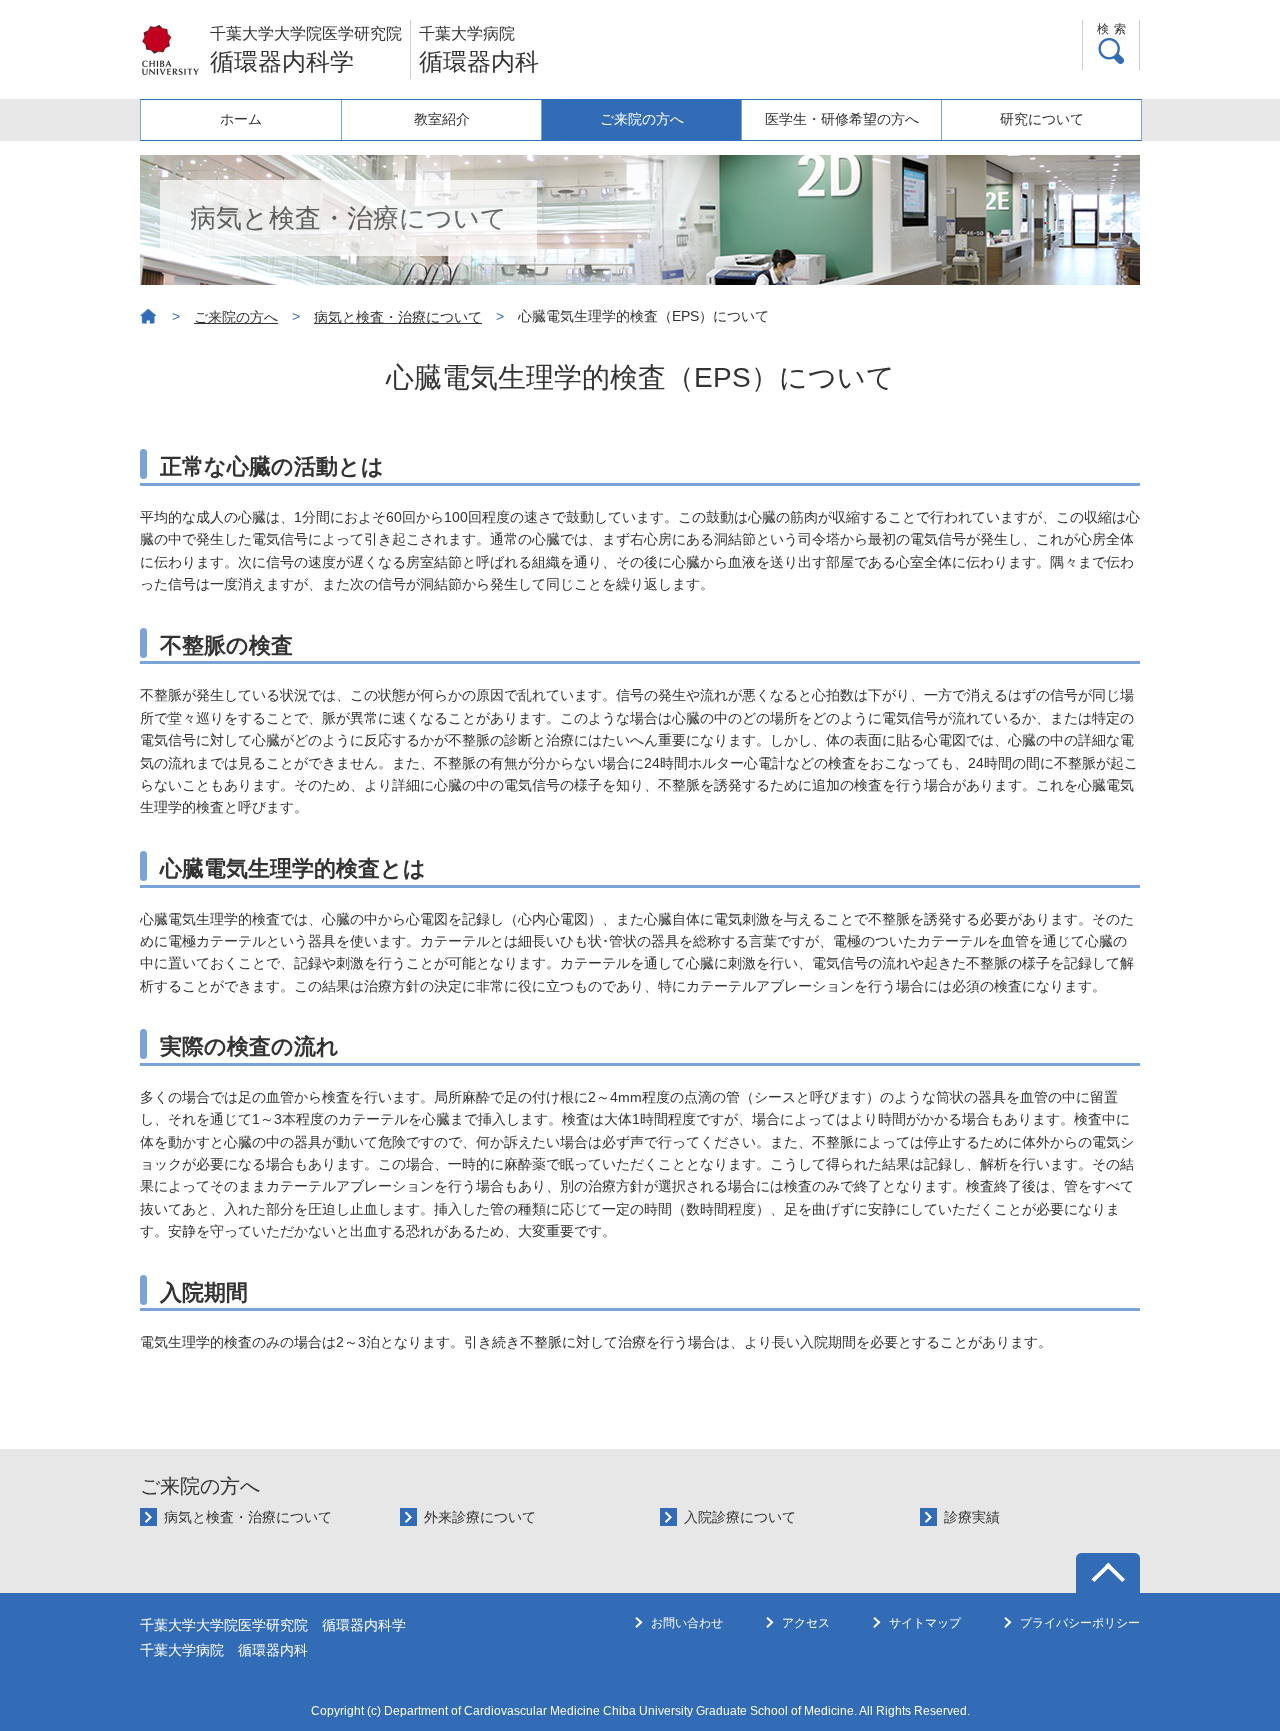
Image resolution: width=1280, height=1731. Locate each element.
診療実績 (972, 1517)
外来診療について (480, 1517)
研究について (1042, 119)
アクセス (806, 1623)
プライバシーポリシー (1080, 1623)
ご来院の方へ (642, 119)
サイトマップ (925, 1623)
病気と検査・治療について (398, 317)
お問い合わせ (687, 1623)
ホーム (241, 119)
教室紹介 (442, 119)
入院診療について (740, 1517)
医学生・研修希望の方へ (842, 119)
